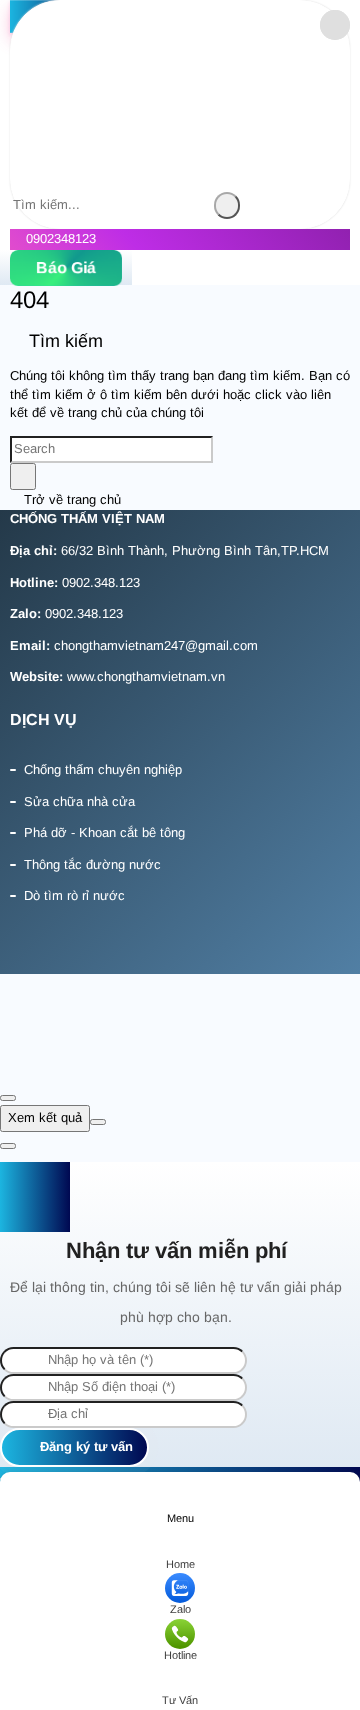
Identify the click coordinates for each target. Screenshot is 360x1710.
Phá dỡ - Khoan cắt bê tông (104, 832)
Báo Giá (66, 267)
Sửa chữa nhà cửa (79, 801)
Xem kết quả (45, 1117)
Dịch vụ (43, 719)
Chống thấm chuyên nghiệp (103, 769)
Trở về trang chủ (70, 499)
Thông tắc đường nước (92, 864)
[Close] (8, 1098)
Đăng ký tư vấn (84, 1446)
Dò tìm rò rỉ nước (74, 895)
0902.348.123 (101, 582)
